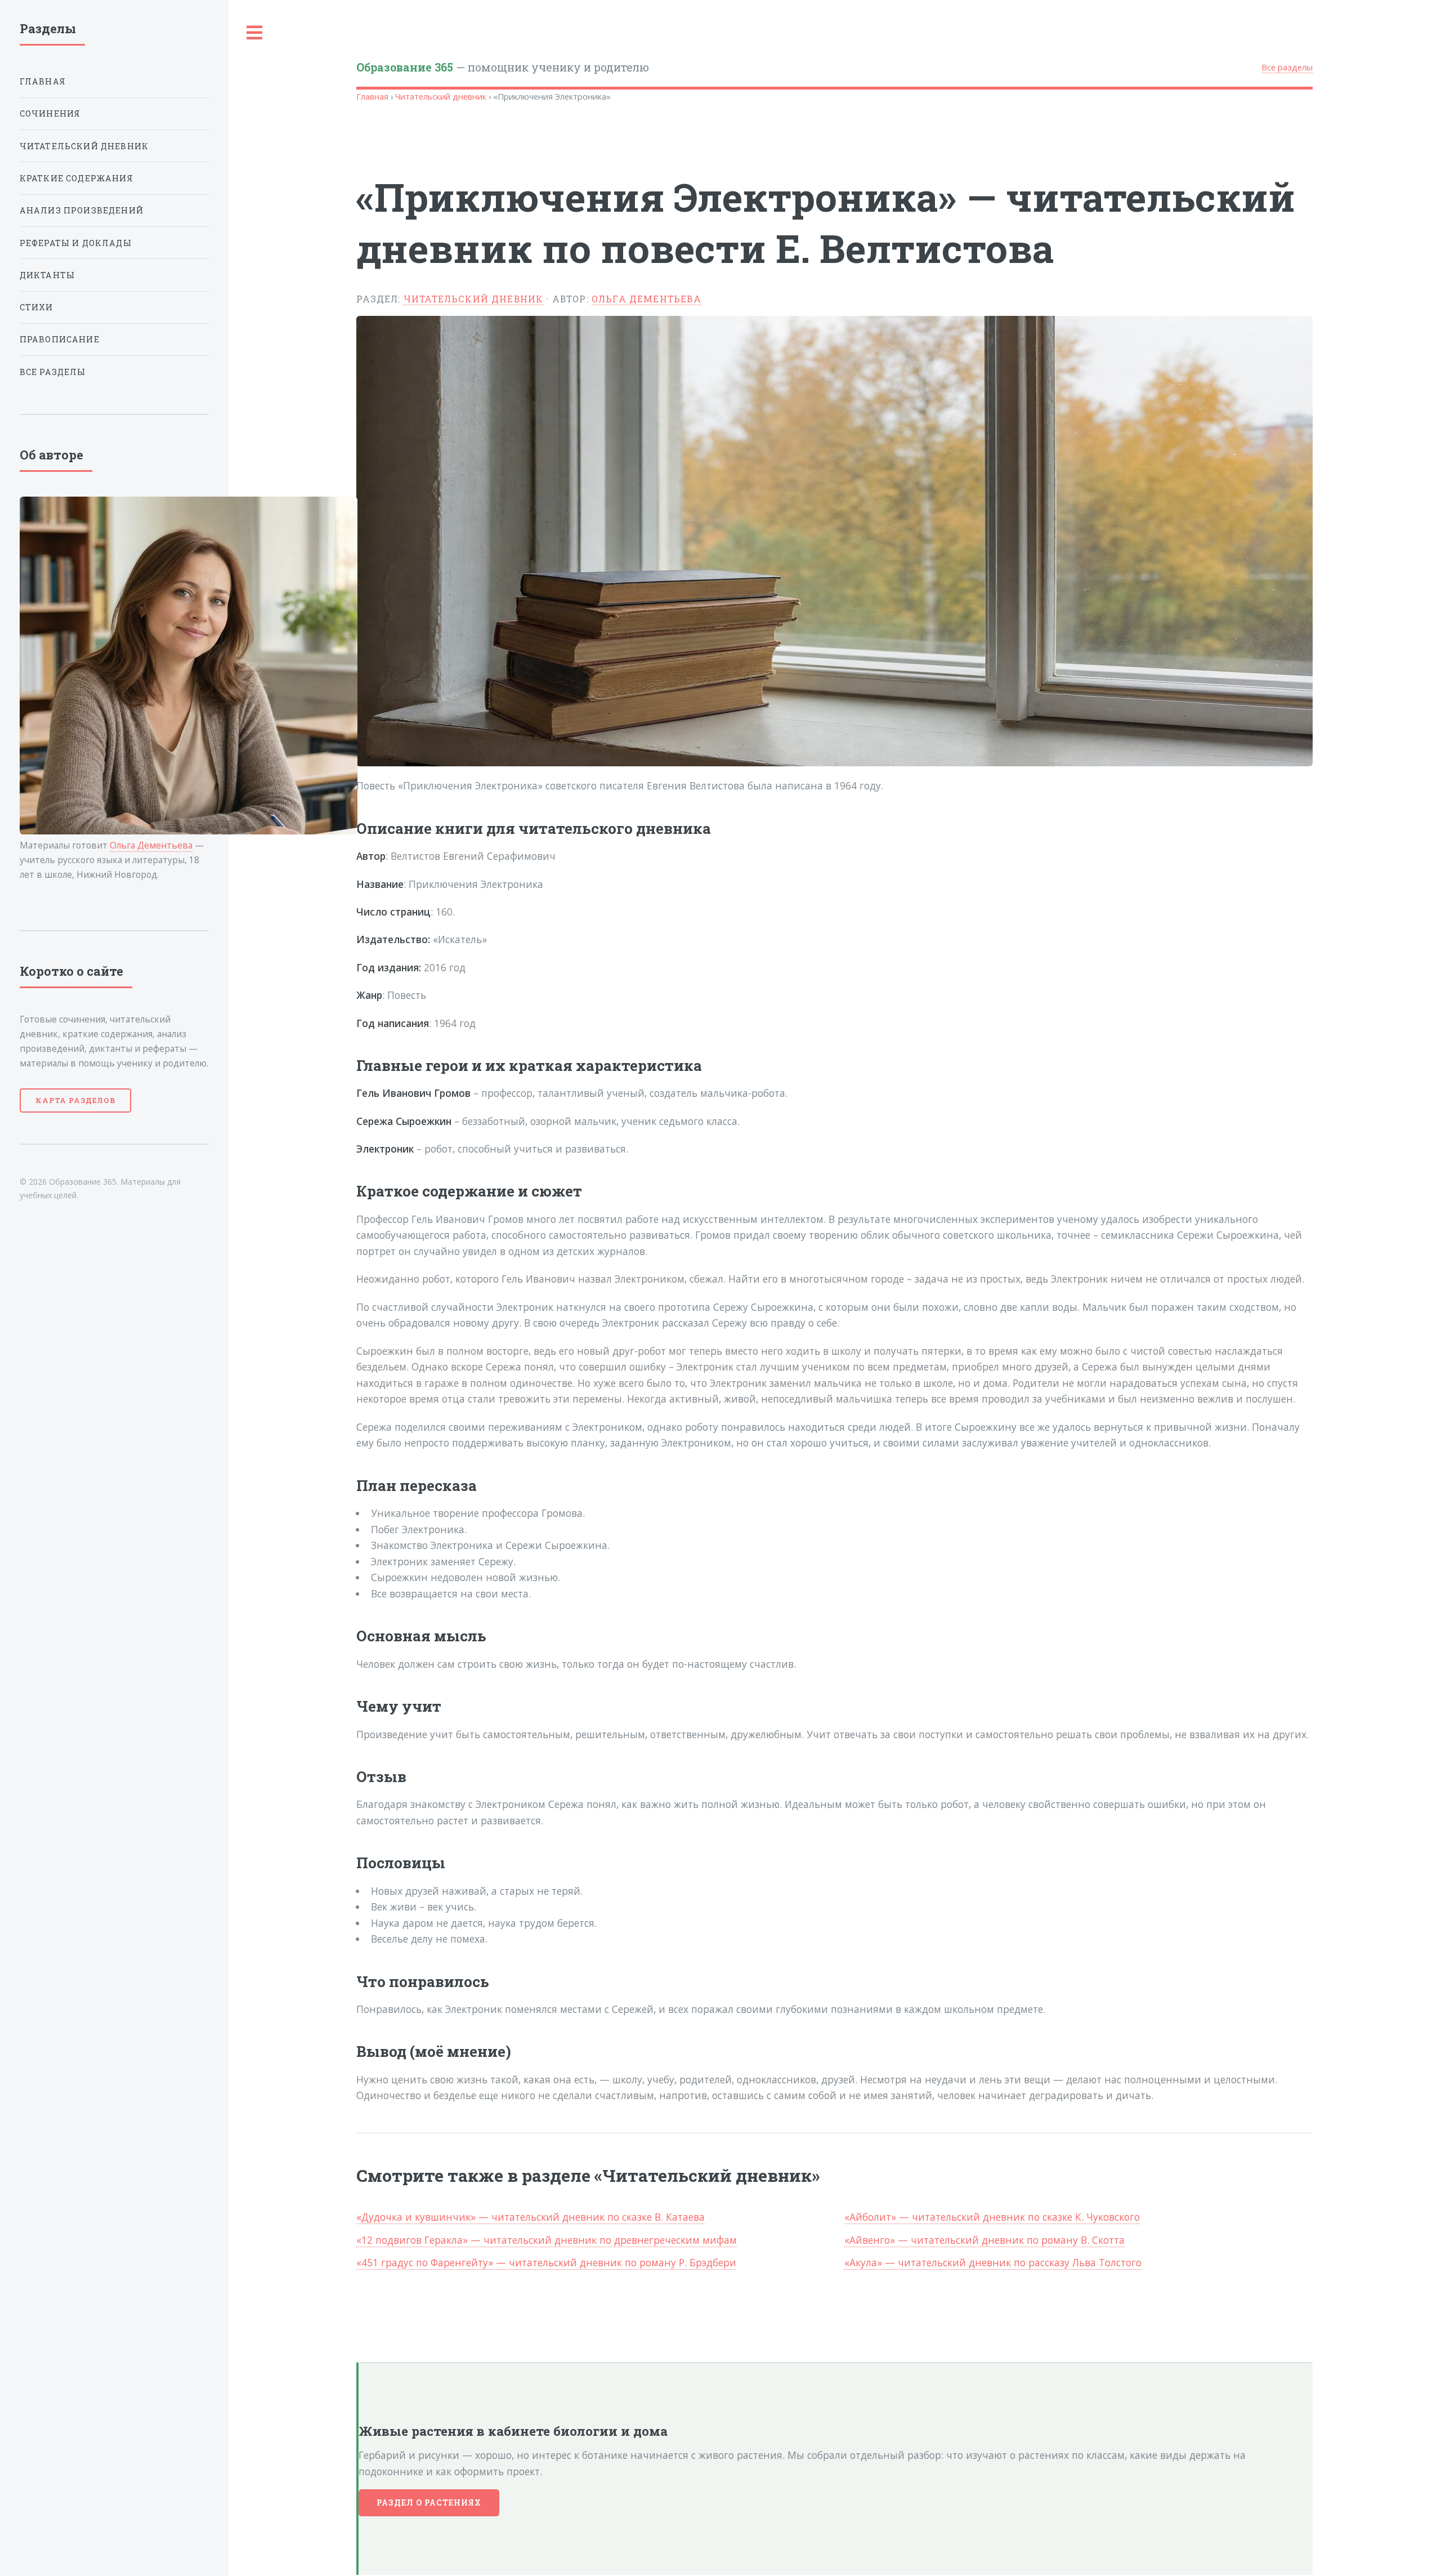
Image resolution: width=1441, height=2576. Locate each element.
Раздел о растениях (429, 2503)
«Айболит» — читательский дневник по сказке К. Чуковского (992, 2217)
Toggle (255, 33)
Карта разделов (75, 1100)
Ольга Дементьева (646, 299)
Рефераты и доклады (76, 243)
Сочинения (50, 113)
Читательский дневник (441, 96)
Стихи (37, 307)
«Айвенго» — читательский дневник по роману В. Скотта (984, 2240)
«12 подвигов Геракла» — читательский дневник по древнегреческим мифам (547, 2240)
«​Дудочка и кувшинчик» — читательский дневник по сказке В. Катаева (531, 2217)
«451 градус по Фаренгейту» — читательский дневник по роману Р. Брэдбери (546, 2262)
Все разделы (1287, 67)
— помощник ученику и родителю (503, 67)
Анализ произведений (82, 210)
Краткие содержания (77, 178)
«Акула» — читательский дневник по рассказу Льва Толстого (993, 2262)
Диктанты (47, 275)
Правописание (60, 339)
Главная (372, 96)
